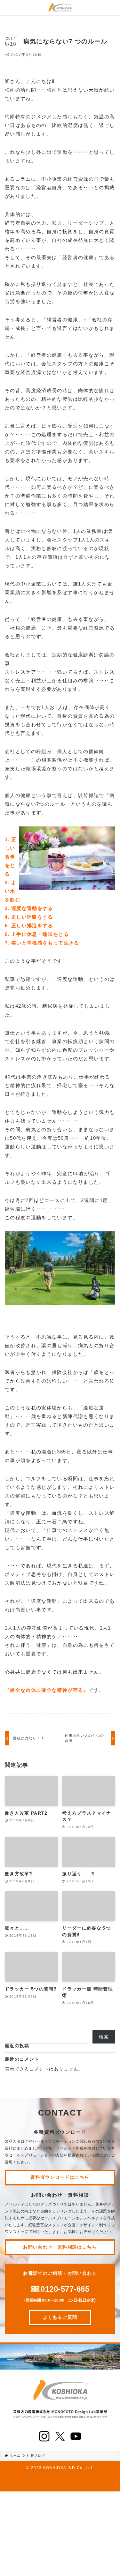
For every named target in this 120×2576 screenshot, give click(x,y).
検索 (104, 2037)
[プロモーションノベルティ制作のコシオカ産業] (60, 8)
